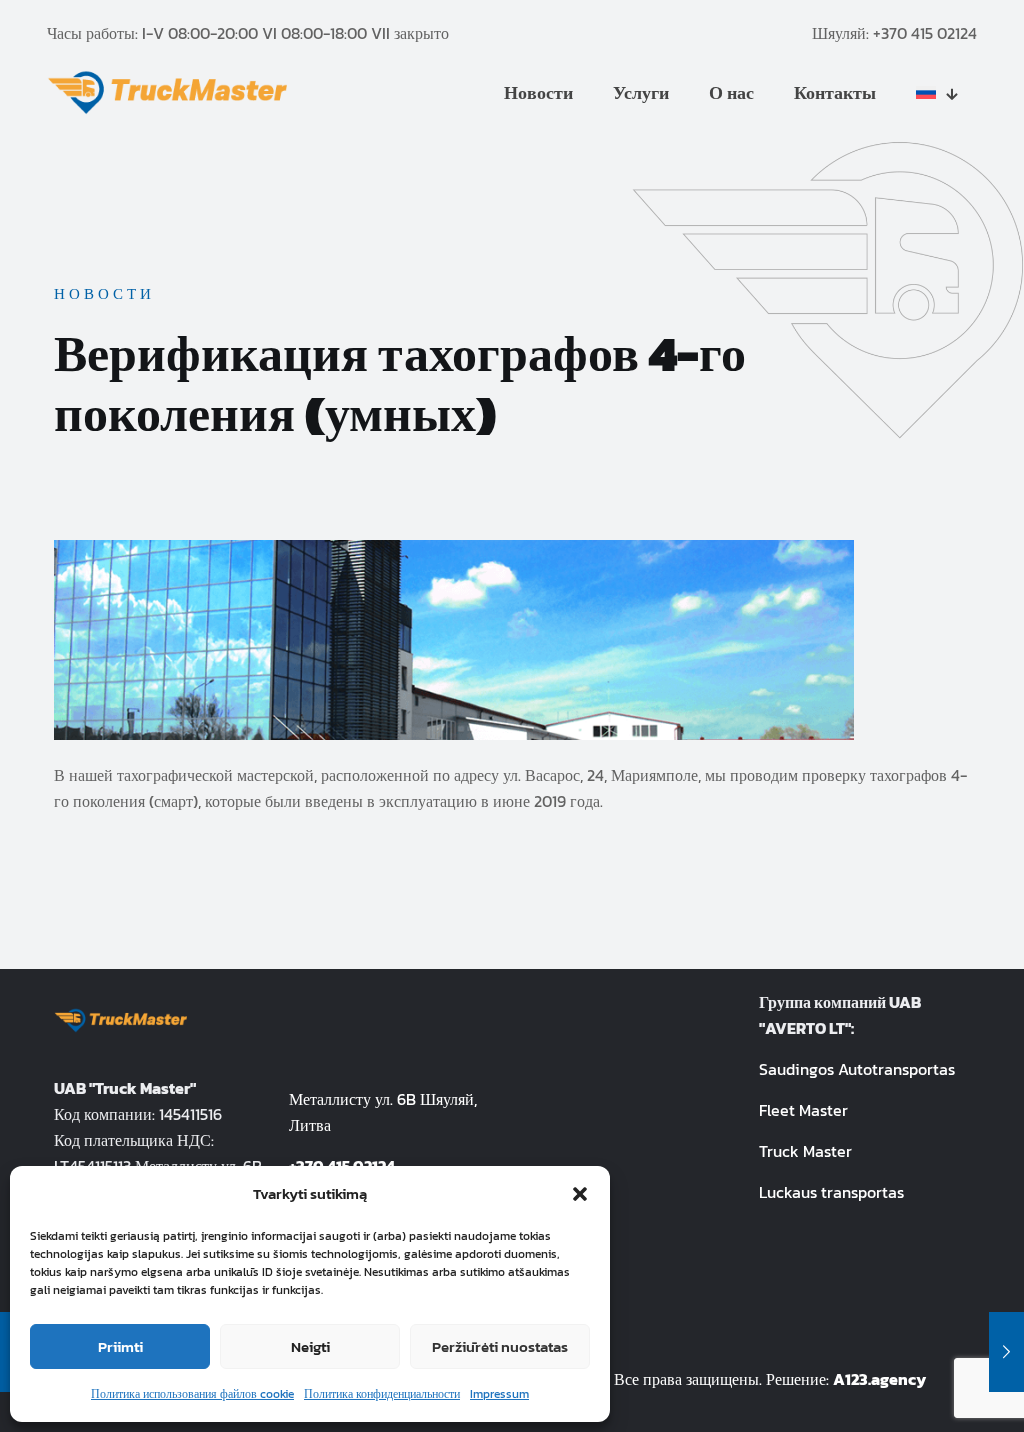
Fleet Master (803, 1110)
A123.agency (879, 1379)
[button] (580, 1194)
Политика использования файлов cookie (192, 1394)
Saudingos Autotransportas (857, 1069)
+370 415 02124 (925, 33)
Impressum (499, 1394)
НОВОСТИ (104, 293)
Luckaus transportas (831, 1192)
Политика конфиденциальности (382, 1394)
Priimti (120, 1346)
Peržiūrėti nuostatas (500, 1346)
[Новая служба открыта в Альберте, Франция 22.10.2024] (1006, 1352)
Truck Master (805, 1151)
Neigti (310, 1346)
